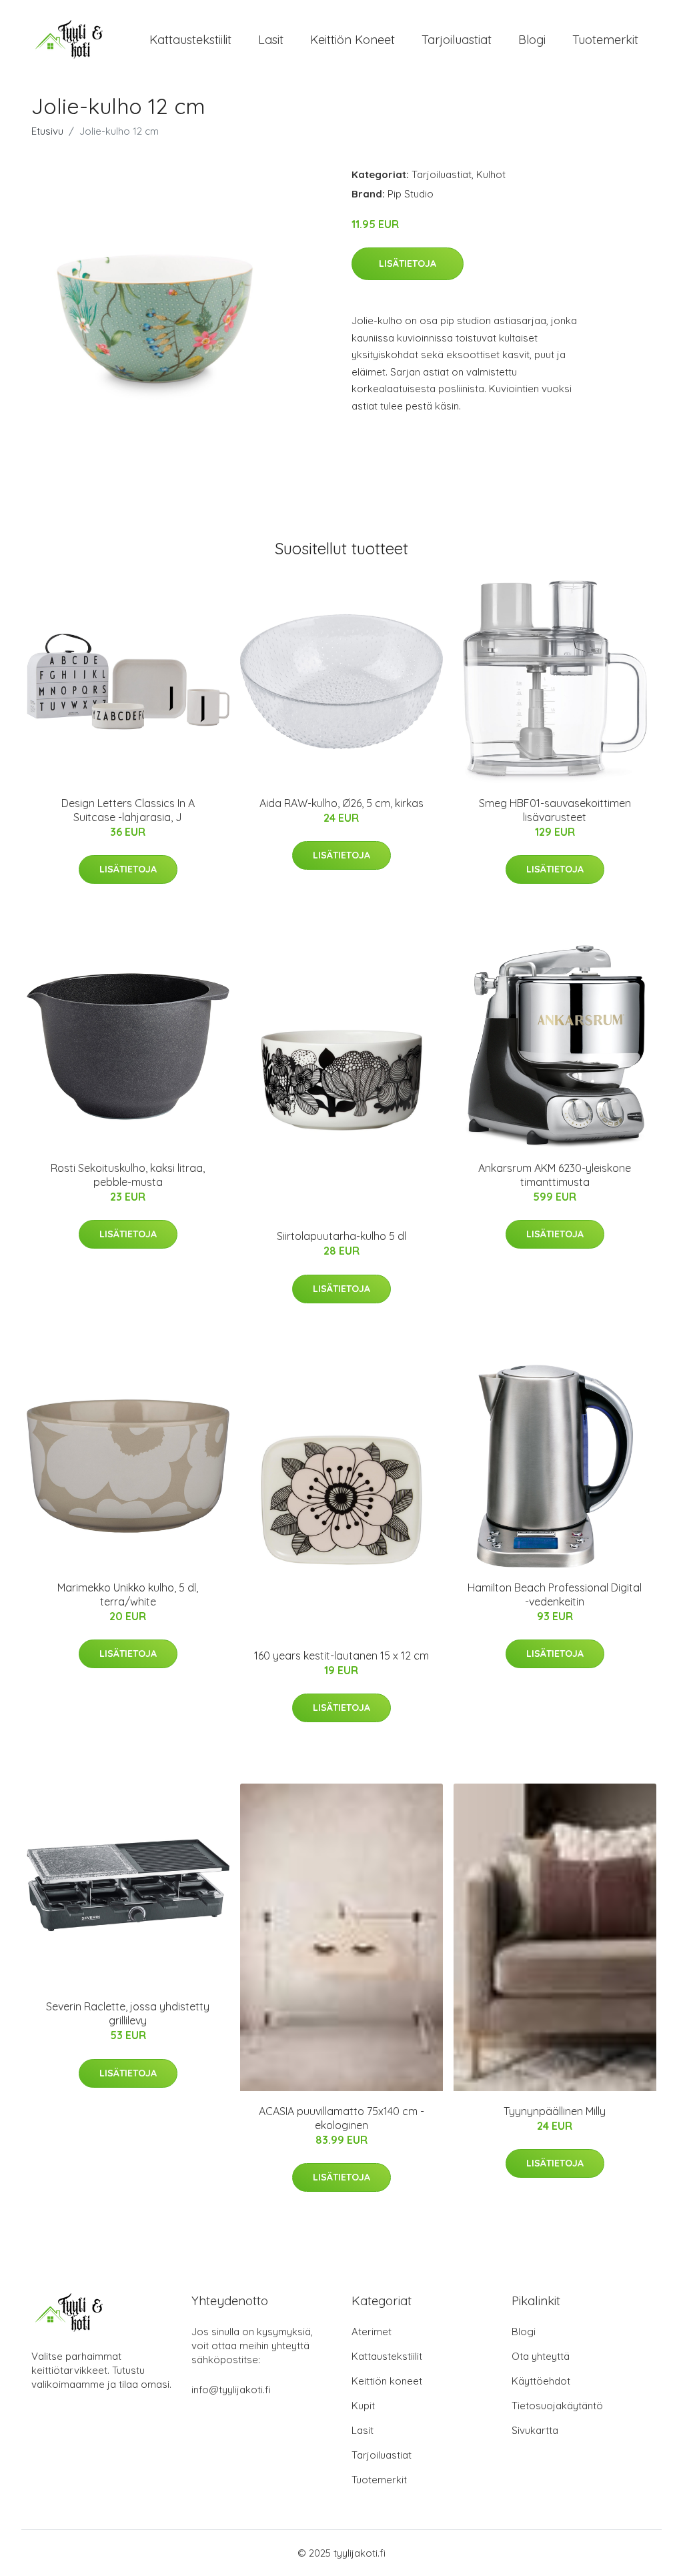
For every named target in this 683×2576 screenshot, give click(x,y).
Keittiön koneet (353, 40)
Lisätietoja (408, 263)
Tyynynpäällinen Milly (555, 2111)
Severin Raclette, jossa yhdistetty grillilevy (128, 2013)
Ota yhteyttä (541, 2356)
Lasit (271, 40)
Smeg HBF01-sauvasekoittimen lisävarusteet (555, 810)
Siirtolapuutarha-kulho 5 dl (341, 1236)
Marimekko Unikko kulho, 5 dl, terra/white (128, 1594)
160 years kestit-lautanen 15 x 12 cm (341, 1656)
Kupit (363, 2406)
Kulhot (491, 174)
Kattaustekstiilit (190, 40)
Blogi (532, 40)
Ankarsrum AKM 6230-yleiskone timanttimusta (555, 1175)
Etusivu (47, 131)
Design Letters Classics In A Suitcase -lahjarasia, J (128, 810)
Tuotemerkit (605, 40)
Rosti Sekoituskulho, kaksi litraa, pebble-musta (128, 1175)
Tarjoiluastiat (457, 40)
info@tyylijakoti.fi (231, 2390)
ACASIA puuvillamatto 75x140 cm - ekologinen (341, 2118)
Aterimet (372, 2332)
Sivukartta (535, 2430)
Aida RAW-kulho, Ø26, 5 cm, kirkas (341, 803)
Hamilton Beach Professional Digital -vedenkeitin (555, 1594)
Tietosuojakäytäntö (557, 2406)
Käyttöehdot (541, 2381)
